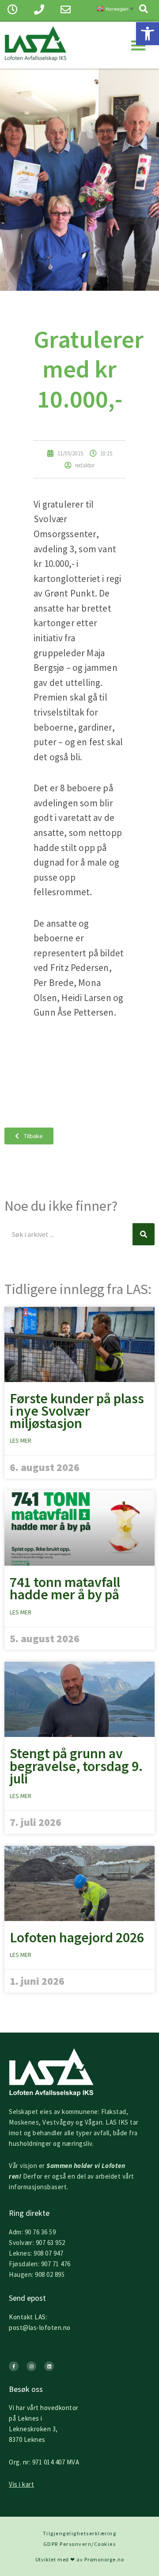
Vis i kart (21, 2484)
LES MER (21, 1440)
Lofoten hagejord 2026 (77, 1937)
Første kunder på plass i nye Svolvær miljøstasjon (77, 1411)
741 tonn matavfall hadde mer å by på (65, 1588)
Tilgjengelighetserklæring (80, 2533)
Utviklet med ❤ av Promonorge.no (80, 2559)
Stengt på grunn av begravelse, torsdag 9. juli (76, 1766)
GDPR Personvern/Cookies (80, 2544)
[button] (148, 34)
